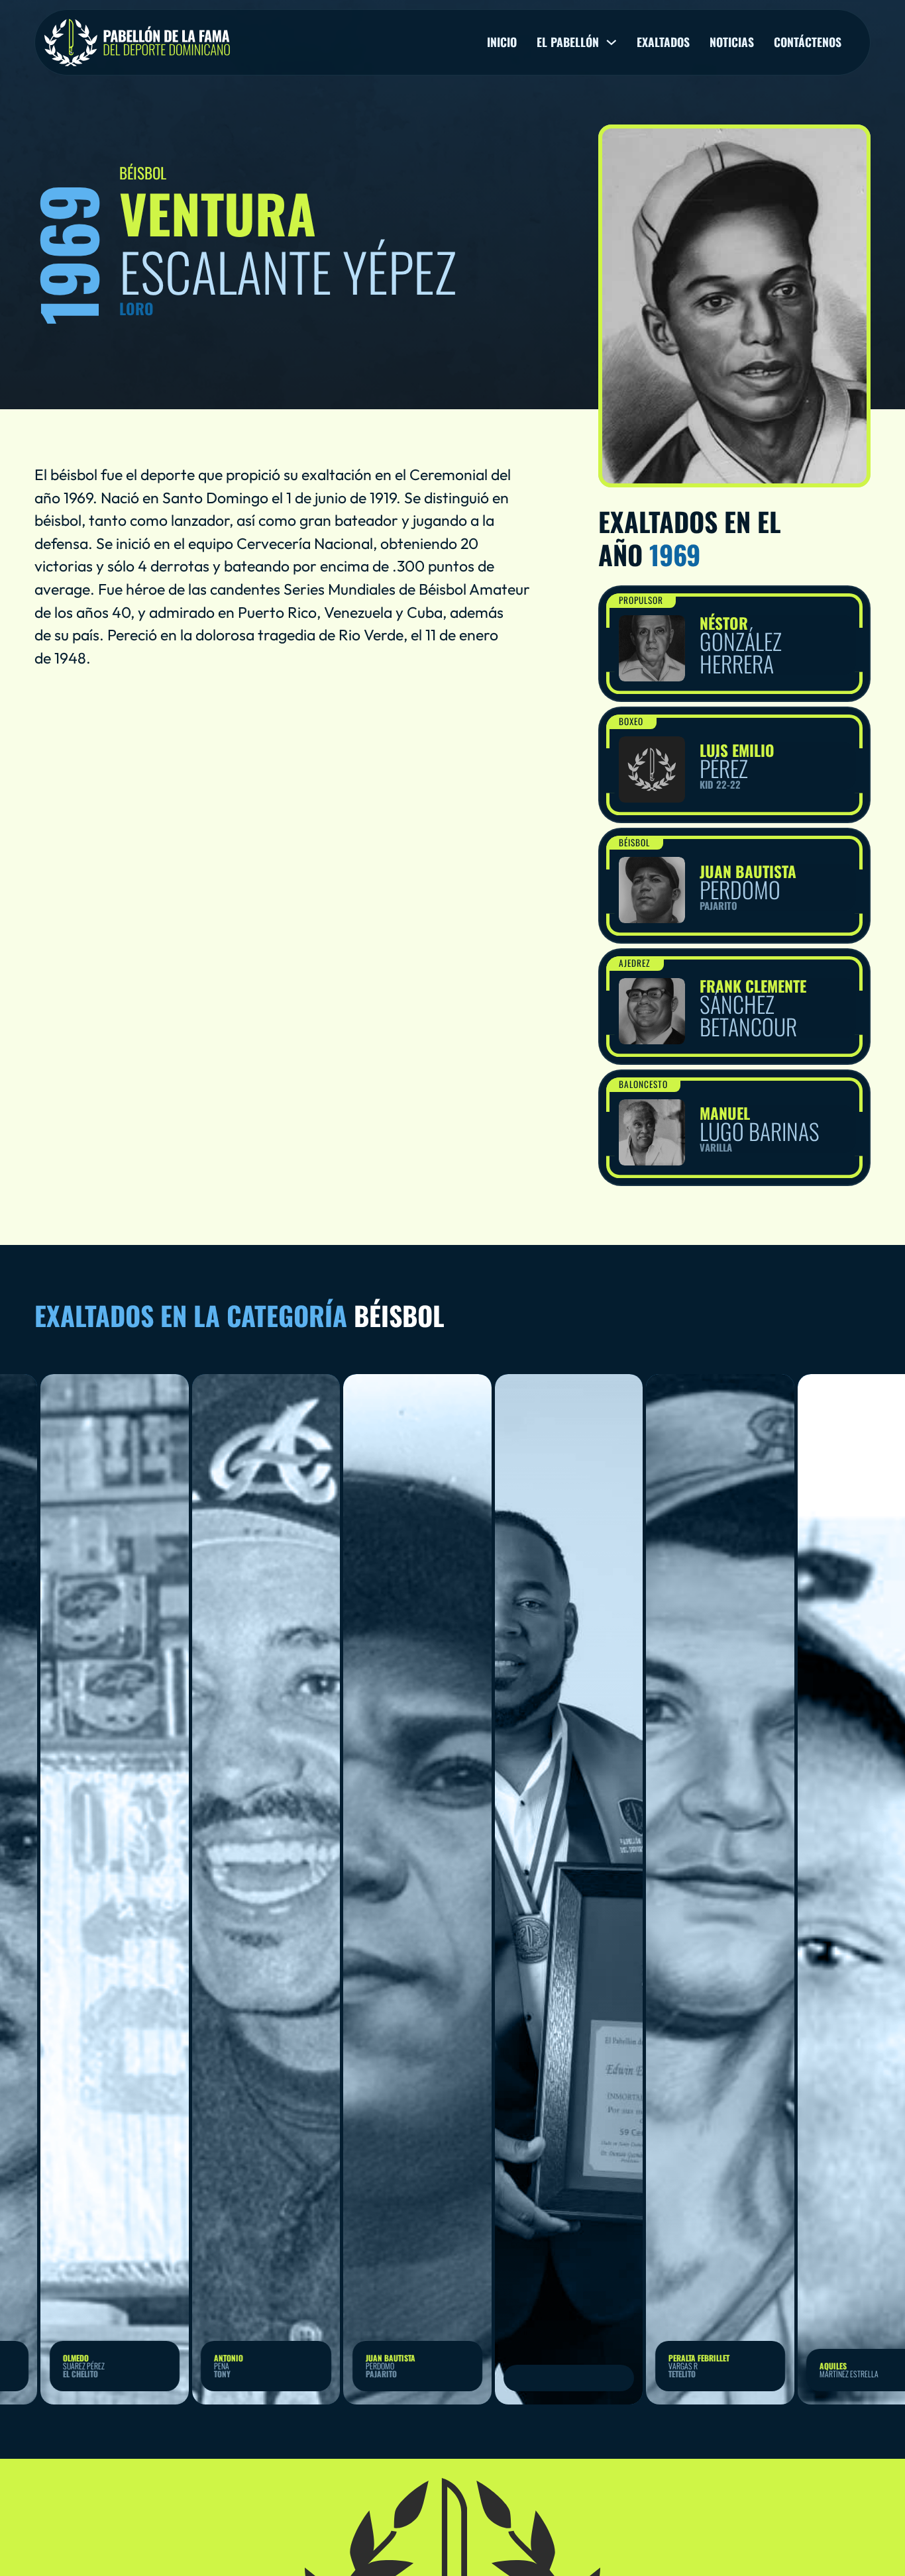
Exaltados (663, 42)
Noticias (732, 42)
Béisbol (634, 842)
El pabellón (568, 42)
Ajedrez (635, 963)
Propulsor (641, 600)
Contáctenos (808, 42)
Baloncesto (643, 1084)
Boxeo (631, 721)
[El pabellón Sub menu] (612, 42)
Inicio (502, 42)
